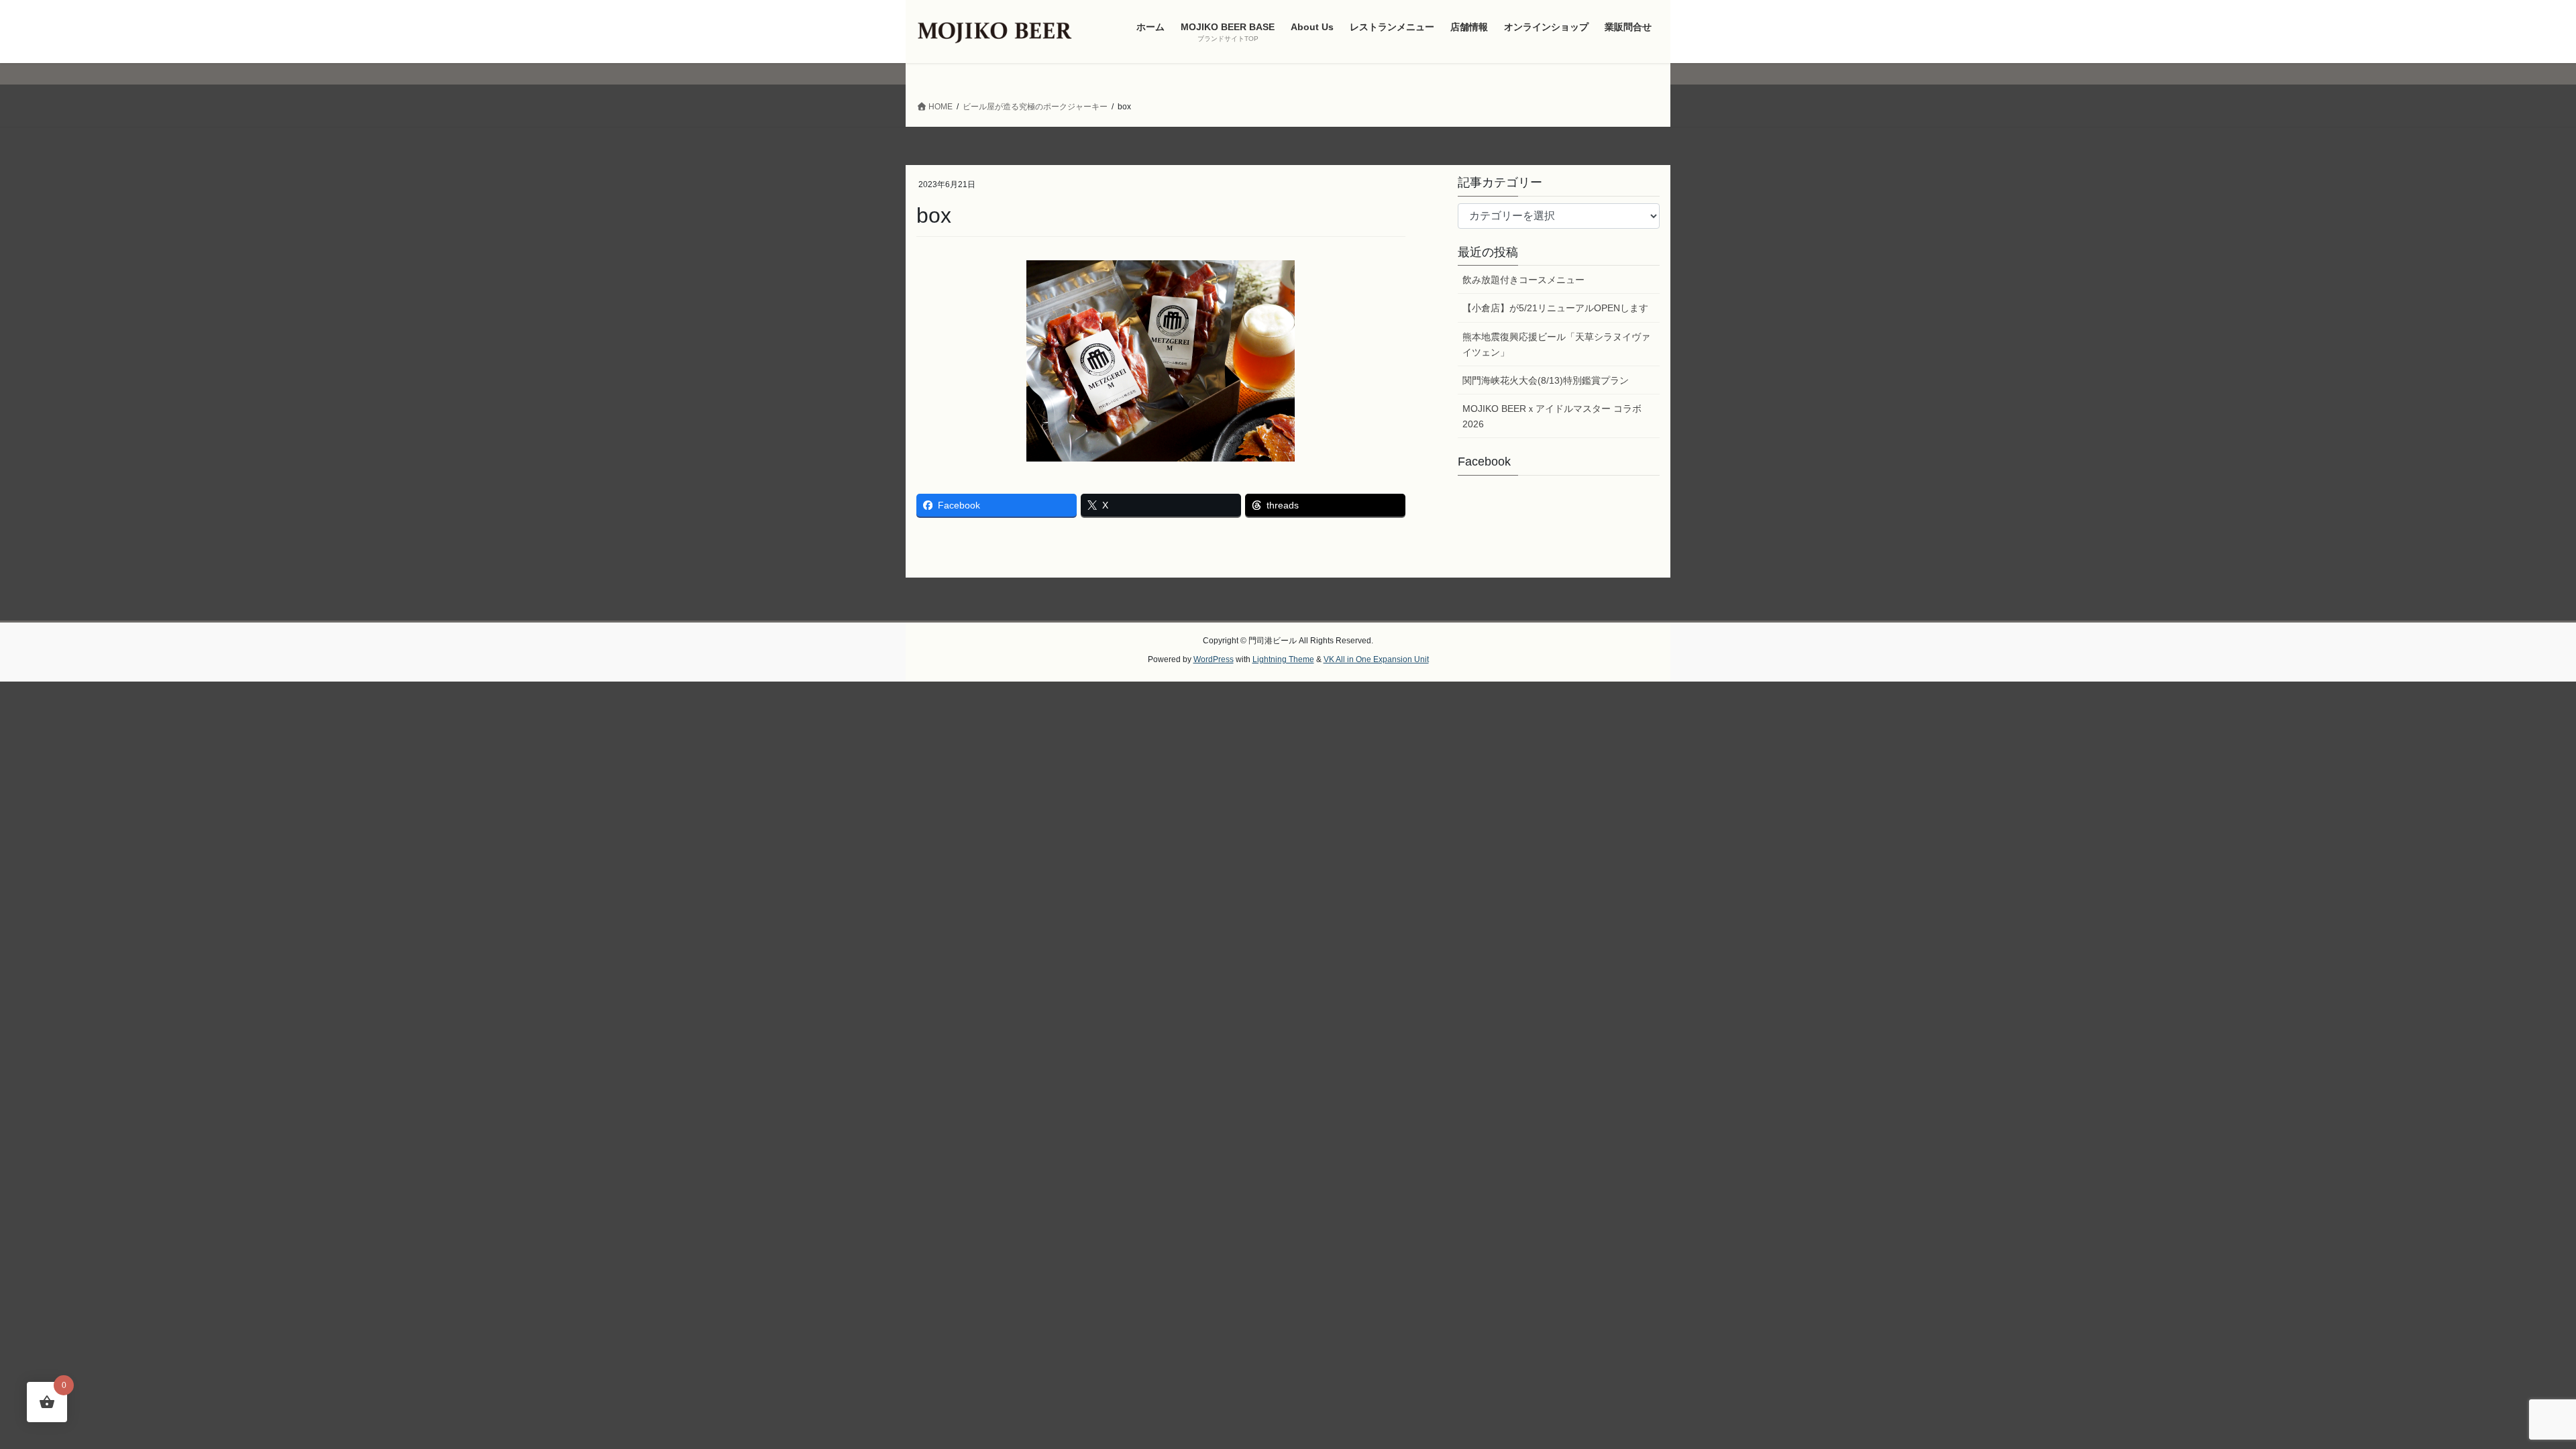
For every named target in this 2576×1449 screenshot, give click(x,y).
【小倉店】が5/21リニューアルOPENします (1555, 308)
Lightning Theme (1283, 659)
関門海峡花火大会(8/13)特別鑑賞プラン (1546, 380)
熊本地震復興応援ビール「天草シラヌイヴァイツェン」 (1556, 344)
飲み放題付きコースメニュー (1523, 280)
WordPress (1214, 659)
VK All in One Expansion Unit (1376, 659)
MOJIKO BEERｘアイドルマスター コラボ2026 (1552, 416)
